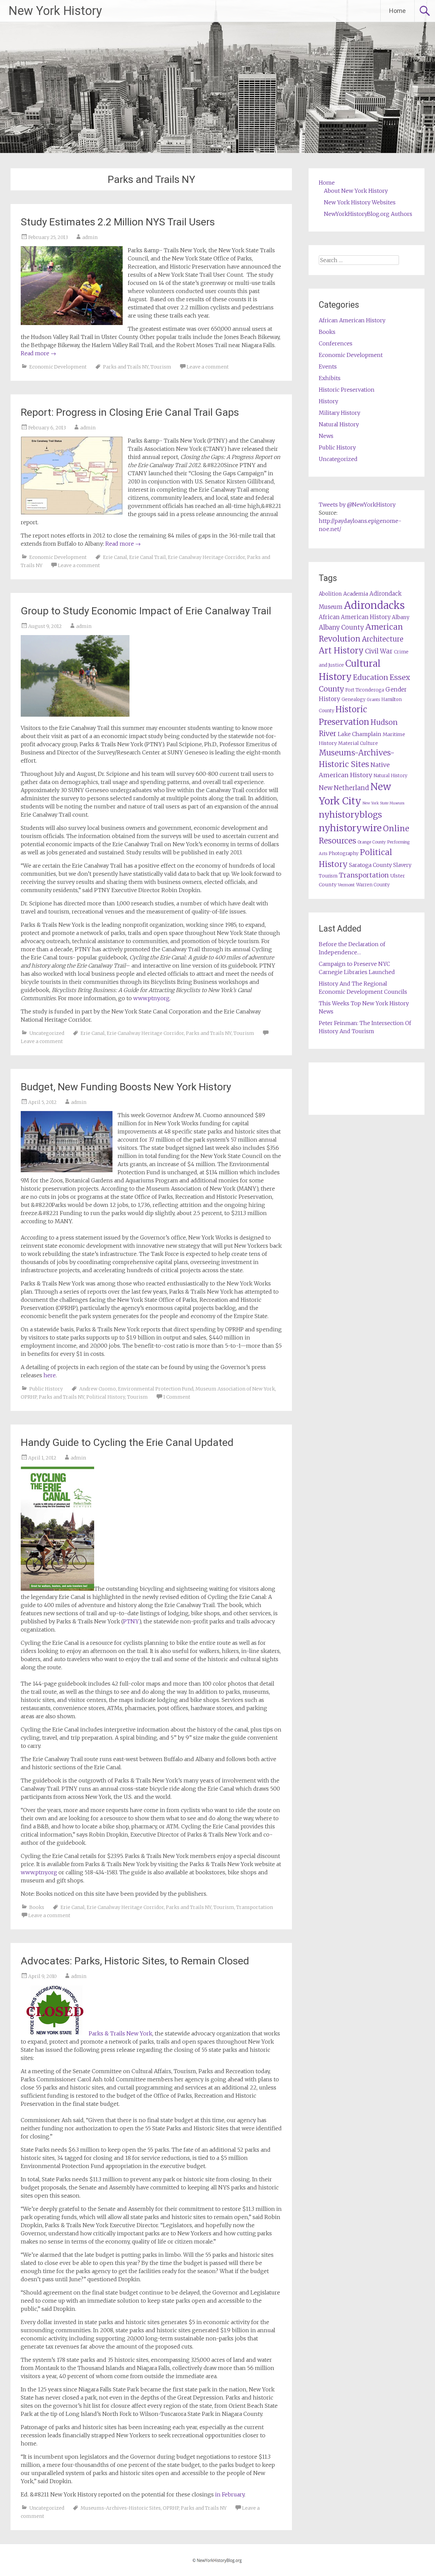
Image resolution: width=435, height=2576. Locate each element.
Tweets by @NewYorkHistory (357, 505)
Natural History (339, 424)
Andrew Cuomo (98, 1389)
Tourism (161, 367)
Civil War (379, 651)
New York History (55, 11)
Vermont (346, 885)
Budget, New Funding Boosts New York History (126, 1087)
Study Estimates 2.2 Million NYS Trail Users (118, 222)
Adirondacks (374, 605)
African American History (352, 320)
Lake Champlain (360, 734)
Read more (38, 353)
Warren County (373, 885)
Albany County (341, 627)
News (326, 436)
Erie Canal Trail (147, 557)
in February (230, 2494)
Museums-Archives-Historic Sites (121, 2508)
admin (90, 237)
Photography (344, 854)
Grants (373, 700)
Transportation (255, 1907)
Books (37, 1907)
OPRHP (29, 1397)
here (50, 1375)
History (328, 401)
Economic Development (58, 367)
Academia (356, 594)
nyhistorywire (350, 828)
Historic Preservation (347, 390)
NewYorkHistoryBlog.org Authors (368, 214)
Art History (341, 651)
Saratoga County (370, 865)
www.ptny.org (151, 998)
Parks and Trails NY (126, 367)
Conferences (336, 343)
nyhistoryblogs (350, 815)
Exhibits (330, 378)
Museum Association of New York (235, 1389)
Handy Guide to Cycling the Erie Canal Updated (127, 1442)
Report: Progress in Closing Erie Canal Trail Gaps (130, 412)
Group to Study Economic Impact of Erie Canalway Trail (146, 611)
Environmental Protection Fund (156, 1389)
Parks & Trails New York (120, 2033)
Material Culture (358, 743)
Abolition (330, 594)
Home (397, 11)
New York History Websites (360, 202)
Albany (401, 617)
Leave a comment (208, 367)
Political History (106, 1397)
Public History (46, 1389)
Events (328, 366)
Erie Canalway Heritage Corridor (206, 557)
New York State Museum (384, 803)
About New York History (356, 191)
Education (371, 677)
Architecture (383, 639)
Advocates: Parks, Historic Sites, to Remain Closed (135, 1961)
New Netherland (344, 788)
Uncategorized (47, 1033)
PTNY (131, 1621)
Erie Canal (115, 557)
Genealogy (353, 700)
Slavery (402, 865)
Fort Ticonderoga (365, 690)
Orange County (372, 842)
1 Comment (177, 1397)
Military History (340, 413)
